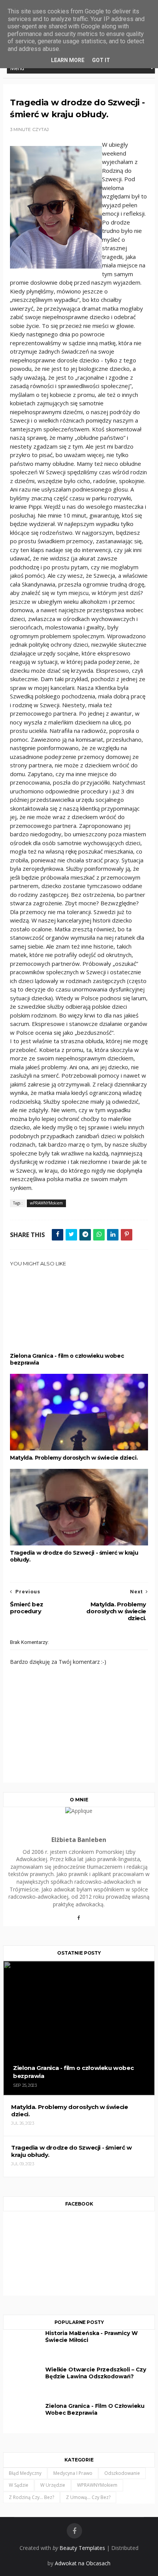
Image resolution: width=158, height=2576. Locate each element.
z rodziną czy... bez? (31, 2497)
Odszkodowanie (122, 2473)
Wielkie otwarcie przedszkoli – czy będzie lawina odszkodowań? (96, 2373)
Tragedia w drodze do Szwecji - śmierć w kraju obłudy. (74, 1556)
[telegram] (85, 1235)
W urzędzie (53, 2485)
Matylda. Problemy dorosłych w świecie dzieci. (74, 1458)
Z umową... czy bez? (88, 2497)
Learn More (68, 60)
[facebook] (74, 2531)
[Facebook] (79, 1921)
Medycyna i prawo (73, 2473)
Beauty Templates (82, 2548)
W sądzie (19, 2485)
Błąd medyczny (25, 2473)
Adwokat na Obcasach (83, 2563)
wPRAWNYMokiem (46, 1203)
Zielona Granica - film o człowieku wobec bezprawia (67, 1359)
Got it (101, 60)
